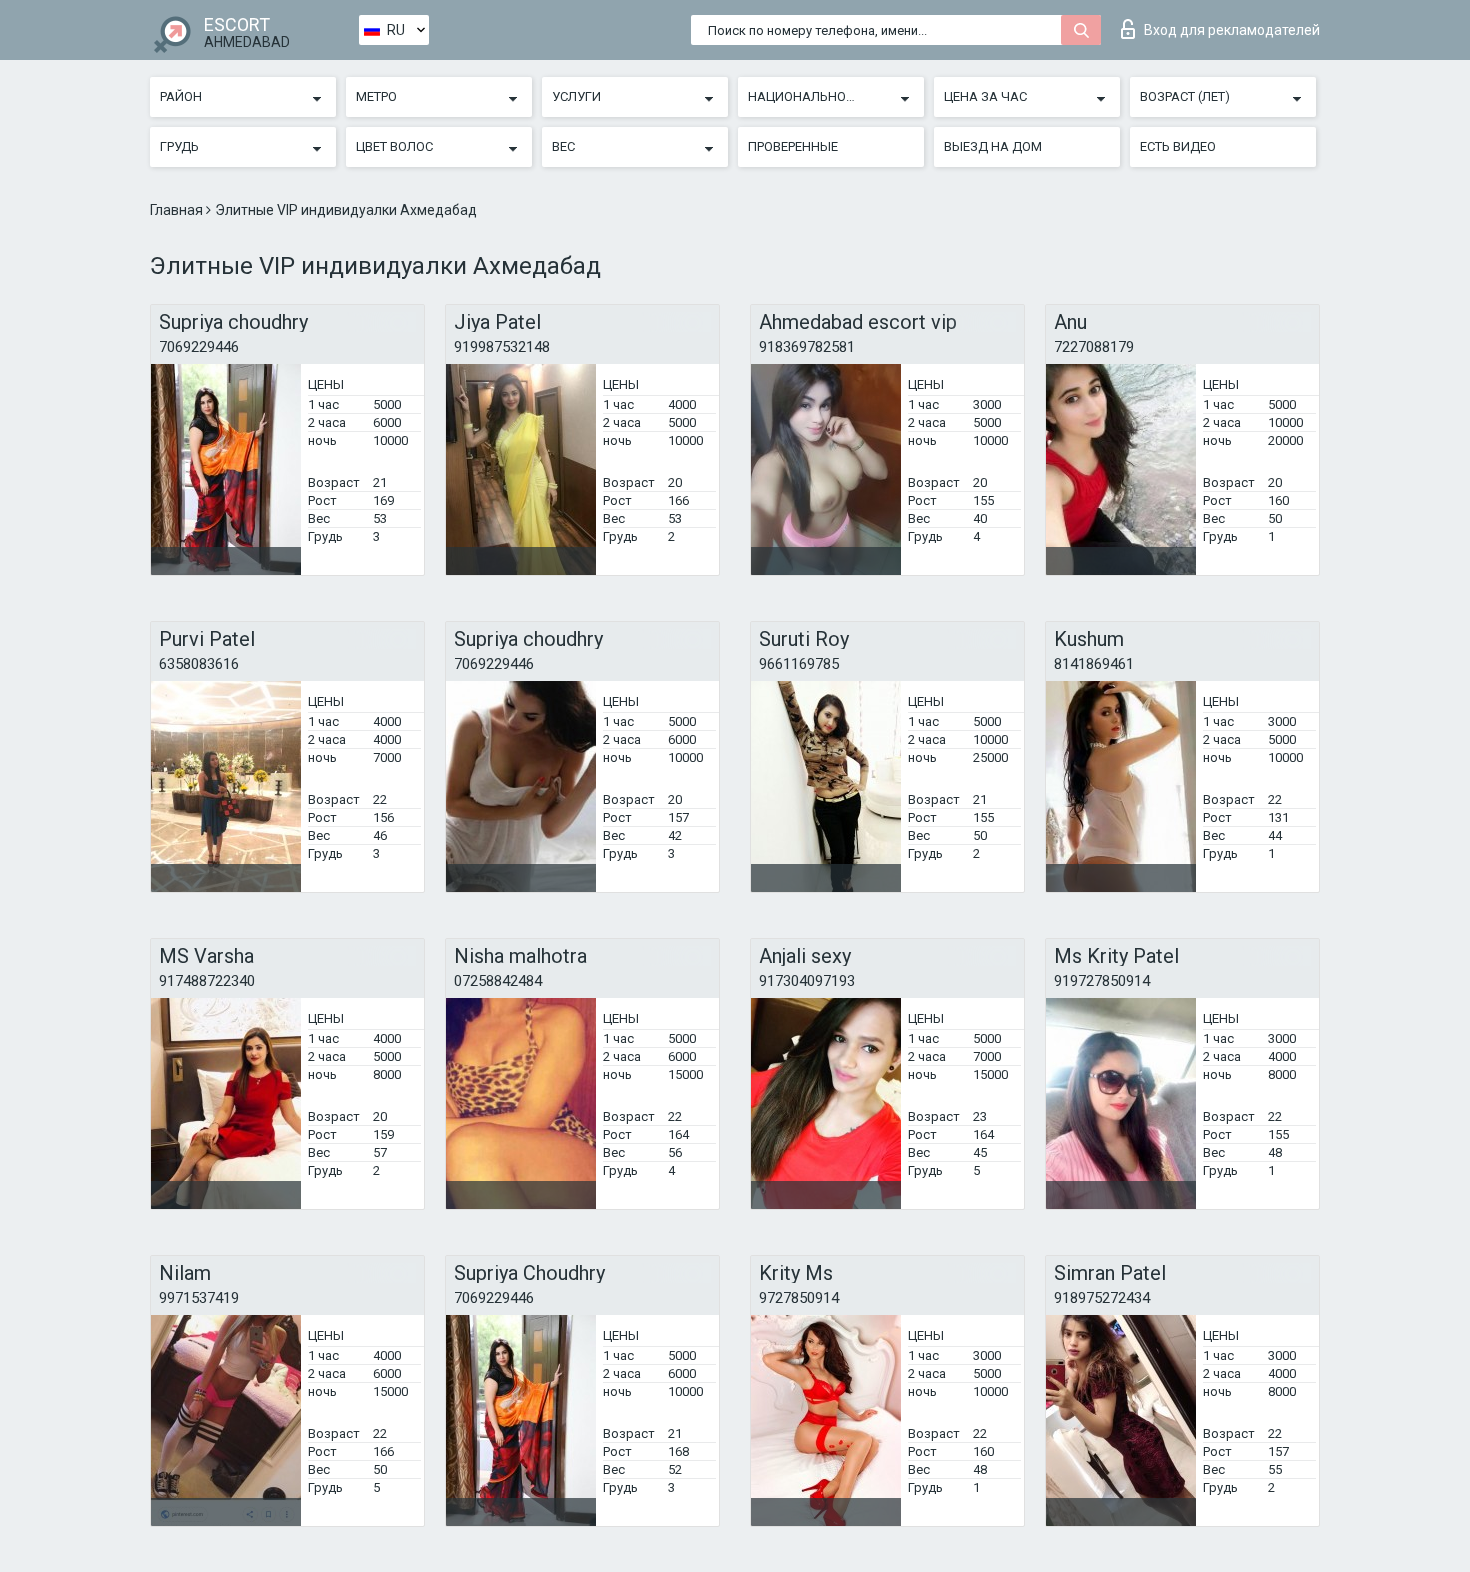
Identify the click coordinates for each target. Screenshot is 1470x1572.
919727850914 (1102, 981)
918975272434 (1102, 1298)
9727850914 (799, 1298)
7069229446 (199, 347)
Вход (1232, 30)
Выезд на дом (993, 146)
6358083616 (199, 664)
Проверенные (793, 146)
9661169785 (799, 664)
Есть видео (1178, 146)
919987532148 (502, 347)
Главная (178, 210)
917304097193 (807, 981)
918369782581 (807, 347)
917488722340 (207, 981)
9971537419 (199, 1298)
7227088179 (1094, 347)
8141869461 (1094, 664)
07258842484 (498, 981)
